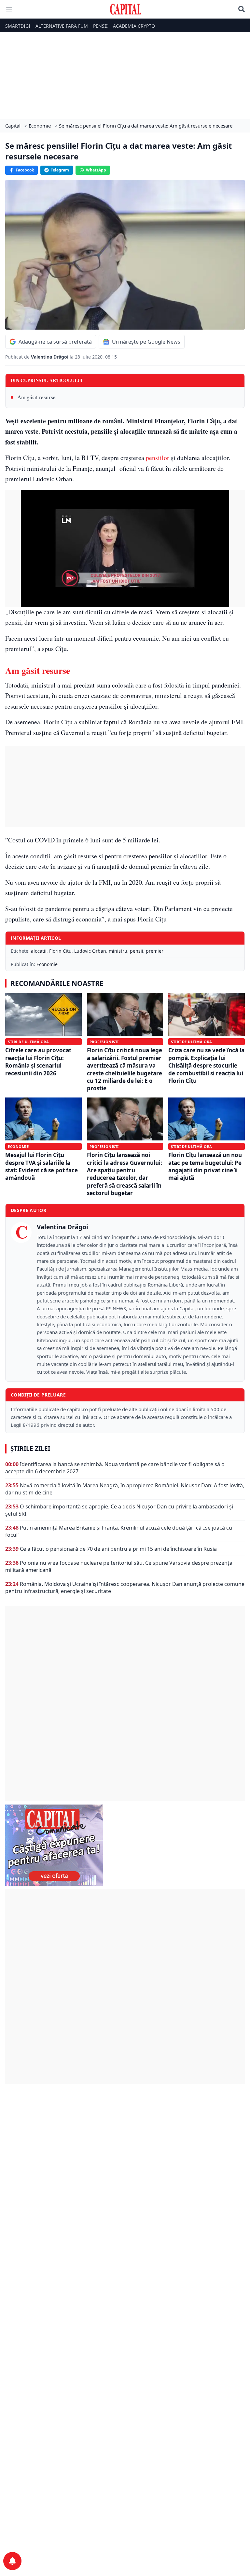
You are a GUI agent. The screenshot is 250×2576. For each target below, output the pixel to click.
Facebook (25, 170)
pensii (137, 951)
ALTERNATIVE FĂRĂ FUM (62, 26)
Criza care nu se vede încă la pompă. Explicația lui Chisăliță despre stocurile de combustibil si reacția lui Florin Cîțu (206, 1065)
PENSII (100, 26)
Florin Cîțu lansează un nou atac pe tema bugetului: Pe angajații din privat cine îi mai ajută (205, 1166)
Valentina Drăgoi (50, 357)
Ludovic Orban (90, 951)
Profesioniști (104, 1042)
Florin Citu (60, 951)
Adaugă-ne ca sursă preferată (55, 342)
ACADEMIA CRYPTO (134, 26)
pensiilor (158, 458)
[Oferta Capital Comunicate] (125, 1845)
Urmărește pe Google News (146, 342)
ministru (118, 951)
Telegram (60, 170)
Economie (47, 964)
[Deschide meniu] (9, 9)
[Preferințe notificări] (12, 2561)
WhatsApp (96, 170)
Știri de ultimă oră (28, 1042)
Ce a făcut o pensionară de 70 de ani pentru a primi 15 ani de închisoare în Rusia (118, 1549)
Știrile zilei (30, 1449)
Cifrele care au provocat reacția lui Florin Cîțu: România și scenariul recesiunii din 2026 (38, 1062)
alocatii (39, 951)
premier (155, 951)
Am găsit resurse (36, 397)
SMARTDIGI (18, 26)
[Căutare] (242, 9)
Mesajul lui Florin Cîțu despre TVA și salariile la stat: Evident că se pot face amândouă (42, 1166)
